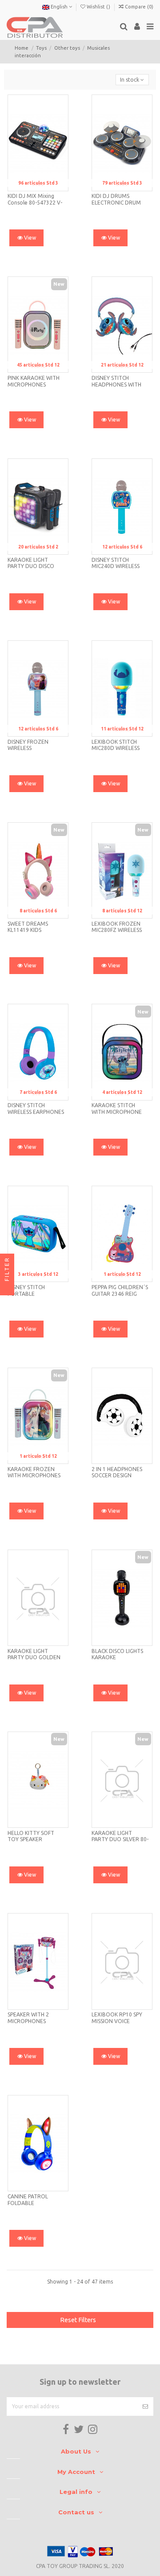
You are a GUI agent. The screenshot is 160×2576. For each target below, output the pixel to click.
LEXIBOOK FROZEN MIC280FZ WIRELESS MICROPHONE (117, 930)
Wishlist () (98, 7)
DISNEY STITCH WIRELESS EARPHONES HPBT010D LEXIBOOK (36, 1112)
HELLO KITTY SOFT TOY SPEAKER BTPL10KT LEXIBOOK (34, 1839)
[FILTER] (7, 1288)
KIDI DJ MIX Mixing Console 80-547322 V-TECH (35, 202)
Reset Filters (78, 2320)
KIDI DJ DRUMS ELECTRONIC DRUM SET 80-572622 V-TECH (120, 202)
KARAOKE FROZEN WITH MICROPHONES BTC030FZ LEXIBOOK (34, 1475)
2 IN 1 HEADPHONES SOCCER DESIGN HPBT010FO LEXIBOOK (120, 1475)
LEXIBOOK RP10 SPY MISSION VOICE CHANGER (117, 2021)
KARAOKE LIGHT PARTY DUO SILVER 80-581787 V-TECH (120, 1839)
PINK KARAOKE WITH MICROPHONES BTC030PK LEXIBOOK (34, 384)
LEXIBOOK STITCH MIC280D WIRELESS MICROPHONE (116, 748)
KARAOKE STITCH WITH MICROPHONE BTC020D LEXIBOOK (117, 1112)
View (29, 238)
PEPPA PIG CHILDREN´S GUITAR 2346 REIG (120, 1290)
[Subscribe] (145, 2406)
